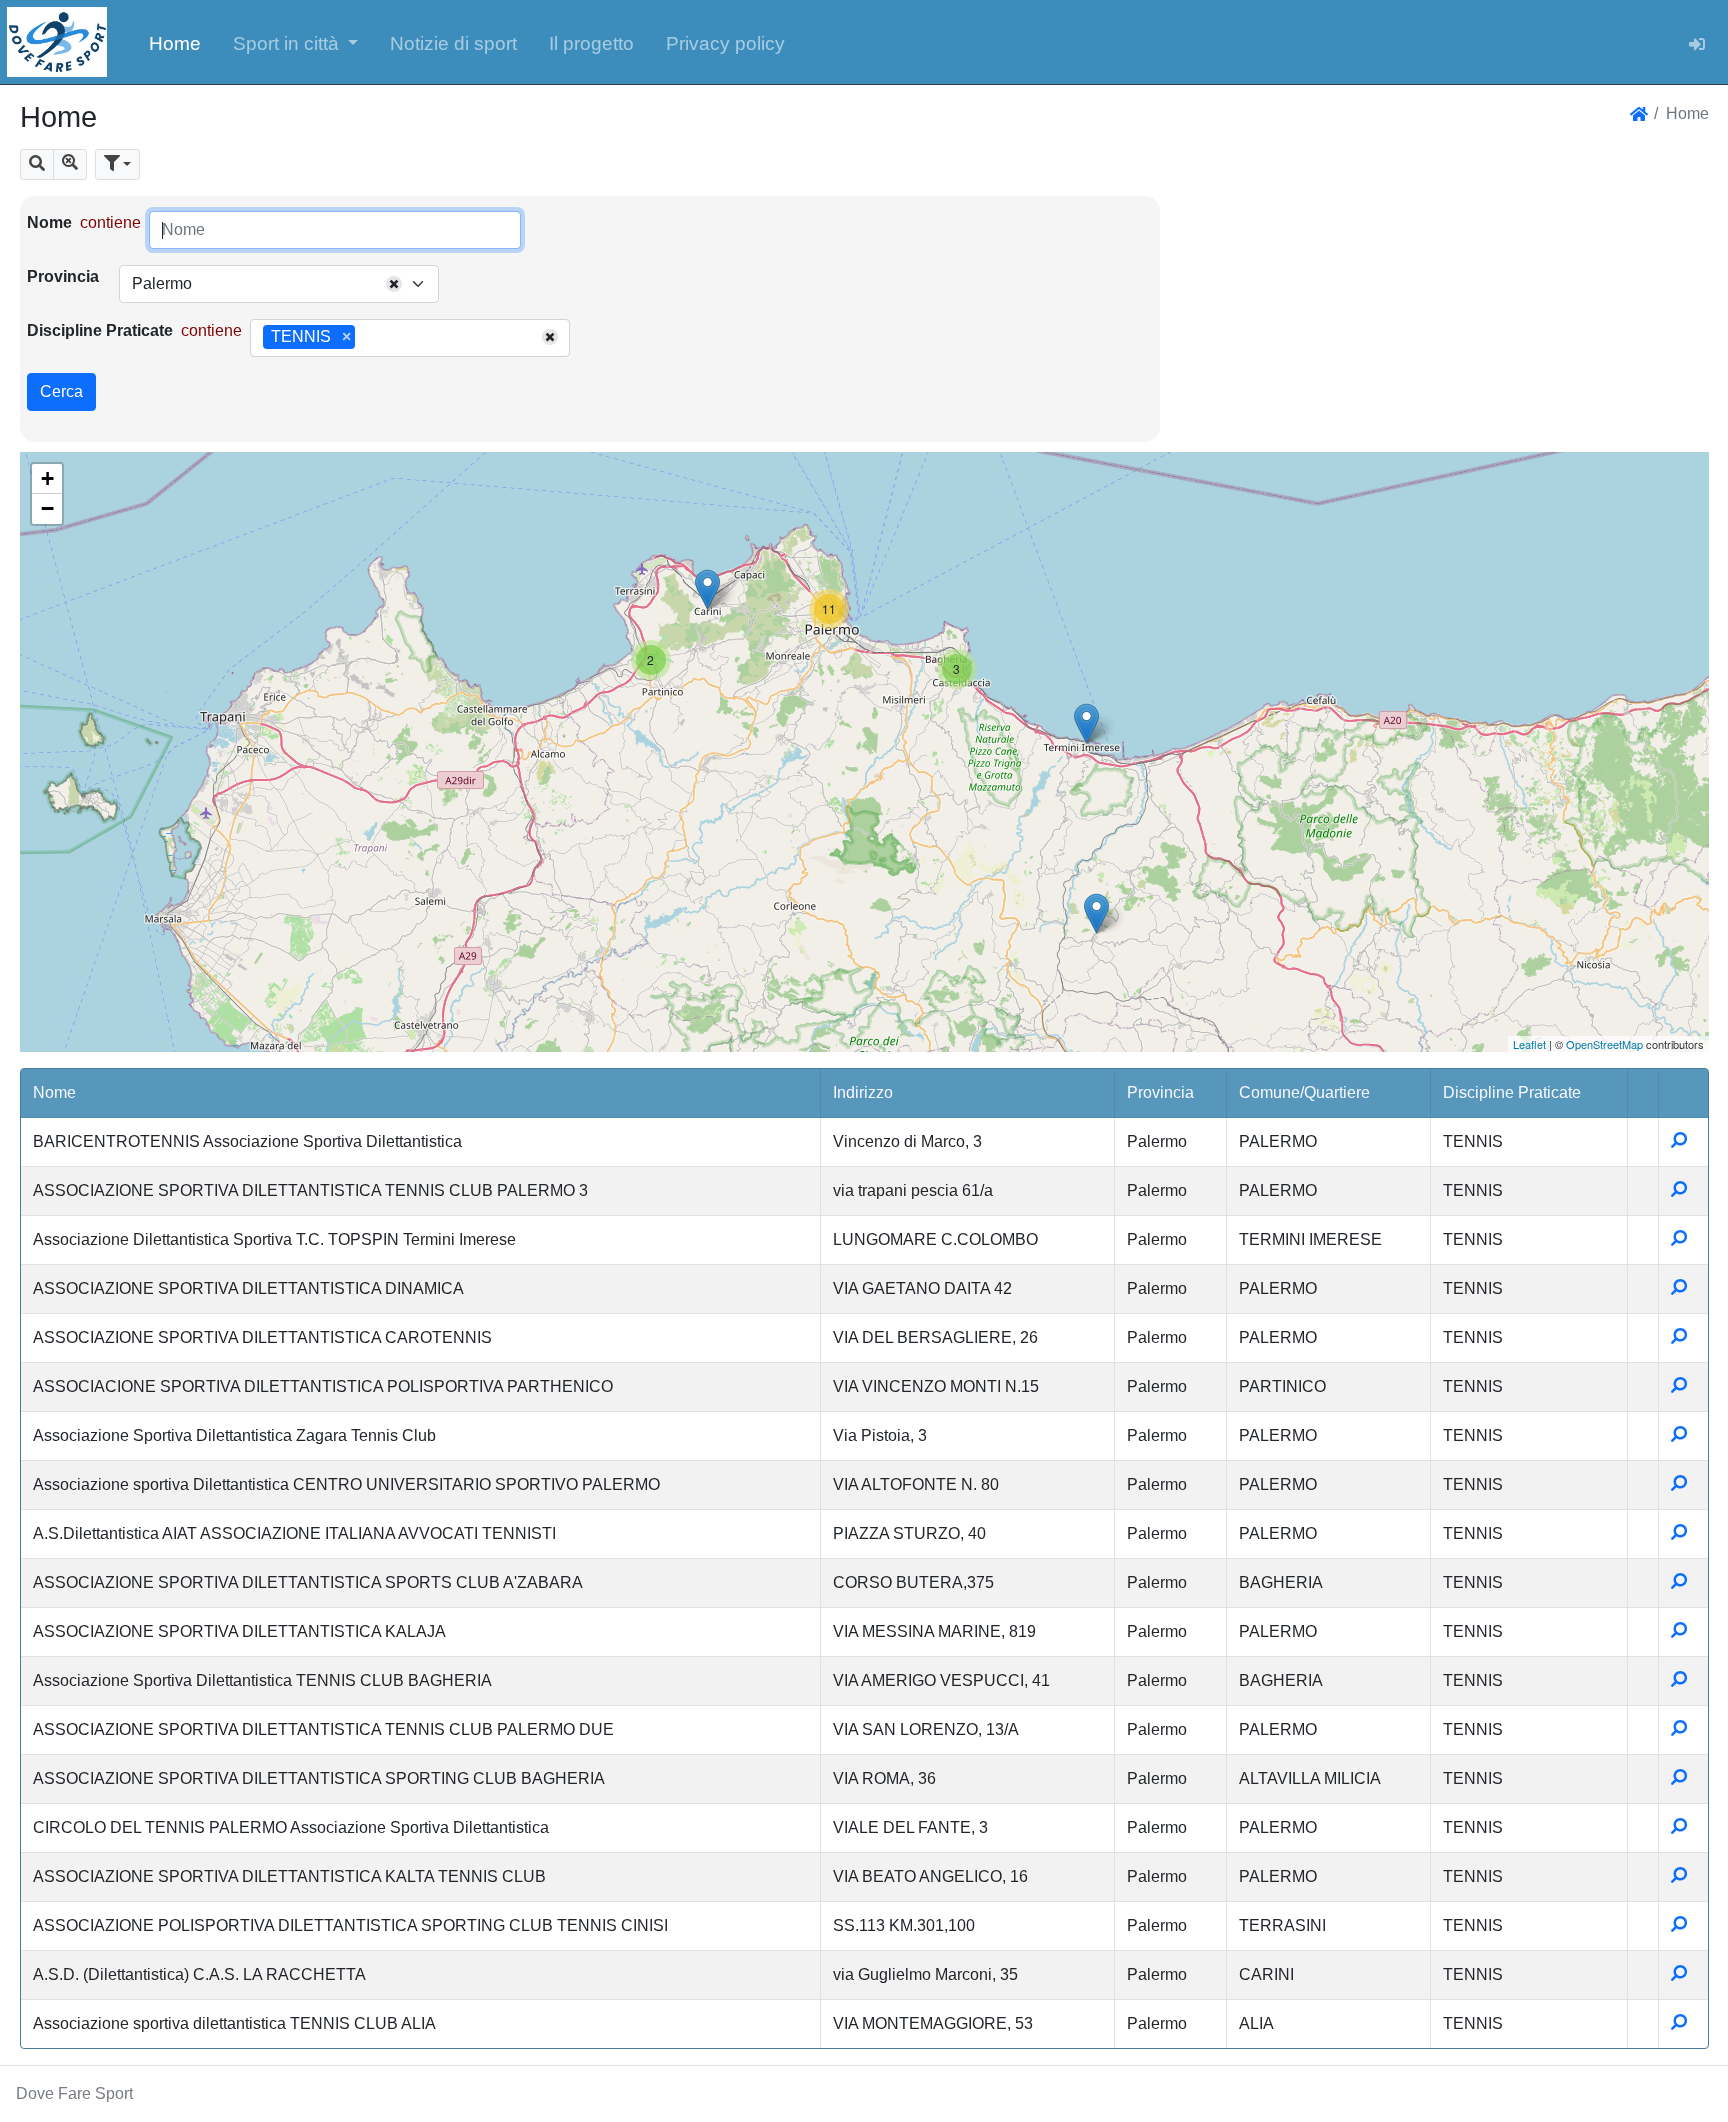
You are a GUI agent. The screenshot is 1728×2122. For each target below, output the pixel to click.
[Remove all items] (394, 284)
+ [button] (47, 478)
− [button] (47, 508)
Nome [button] (54, 1092)
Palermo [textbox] (162, 283)
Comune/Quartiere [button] (1304, 1092)
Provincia (63, 276)
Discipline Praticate (100, 330)
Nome (49, 222)
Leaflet (1529, 1044)
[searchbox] (367, 338)
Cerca (61, 391)
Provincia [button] (1160, 1092)
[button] (296, 42)
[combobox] (279, 284)
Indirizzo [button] (863, 1092)
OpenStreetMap (1604, 1044)
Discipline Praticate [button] (1512, 1092)
